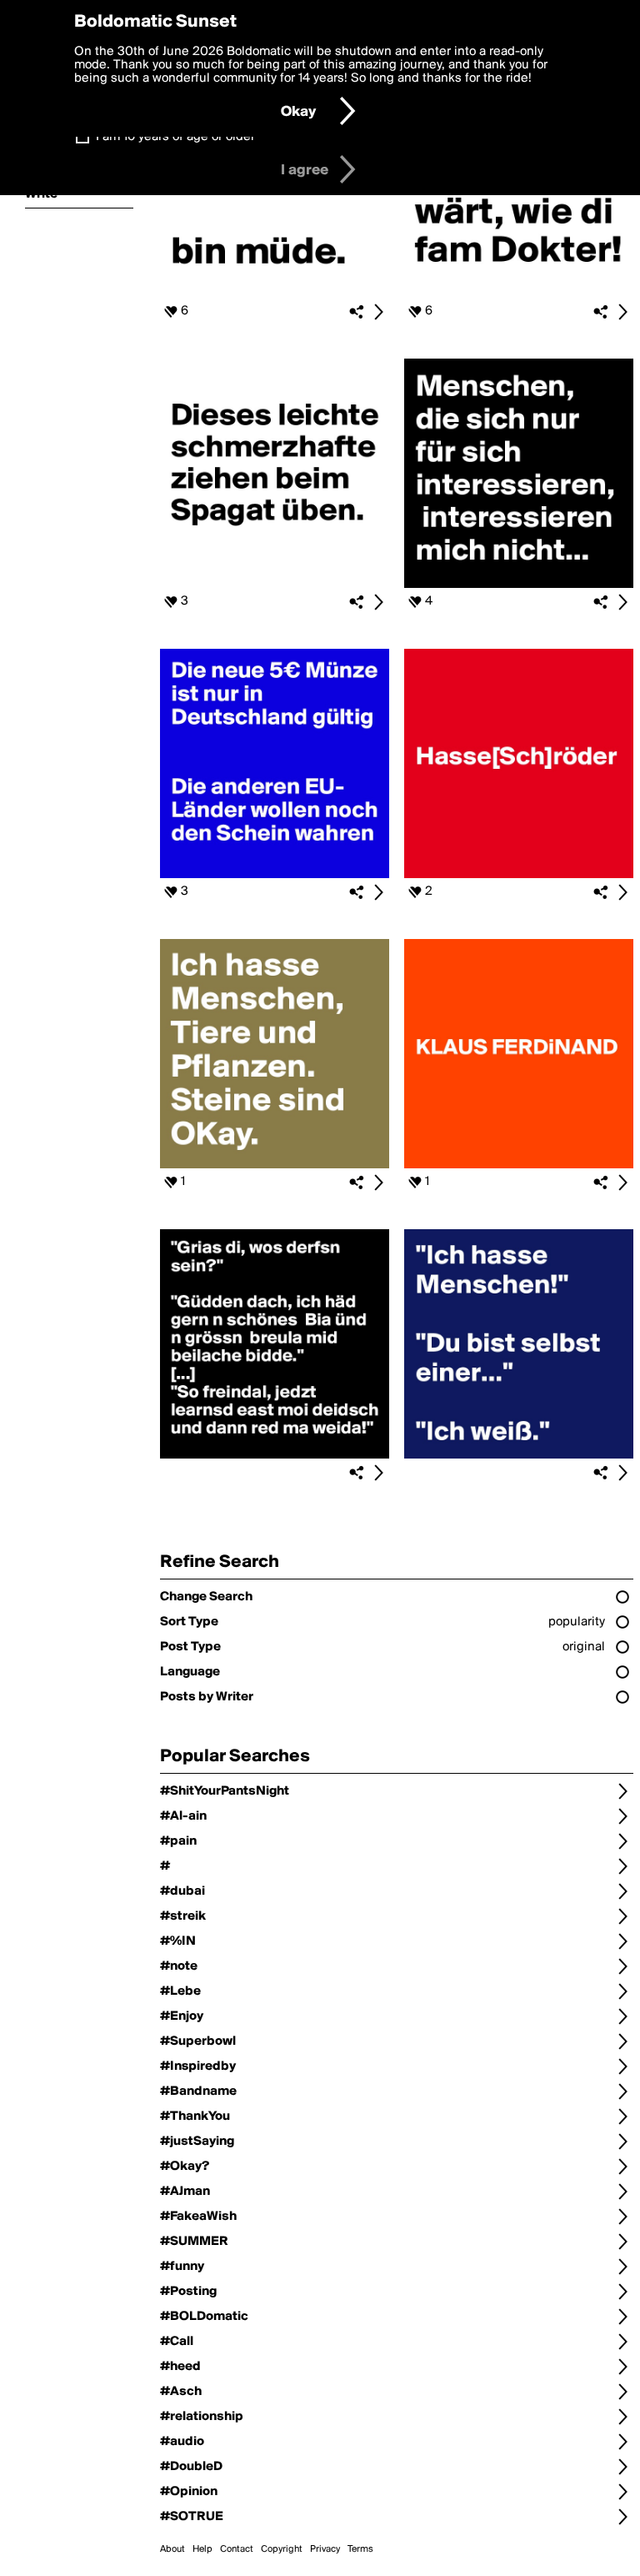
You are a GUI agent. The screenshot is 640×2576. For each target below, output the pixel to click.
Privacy (325, 2549)
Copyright (282, 2549)
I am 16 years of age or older (175, 137)
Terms (360, 2549)
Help (202, 2549)
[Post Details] (378, 312)
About (172, 2549)
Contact (237, 2549)
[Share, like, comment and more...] (275, 294)
